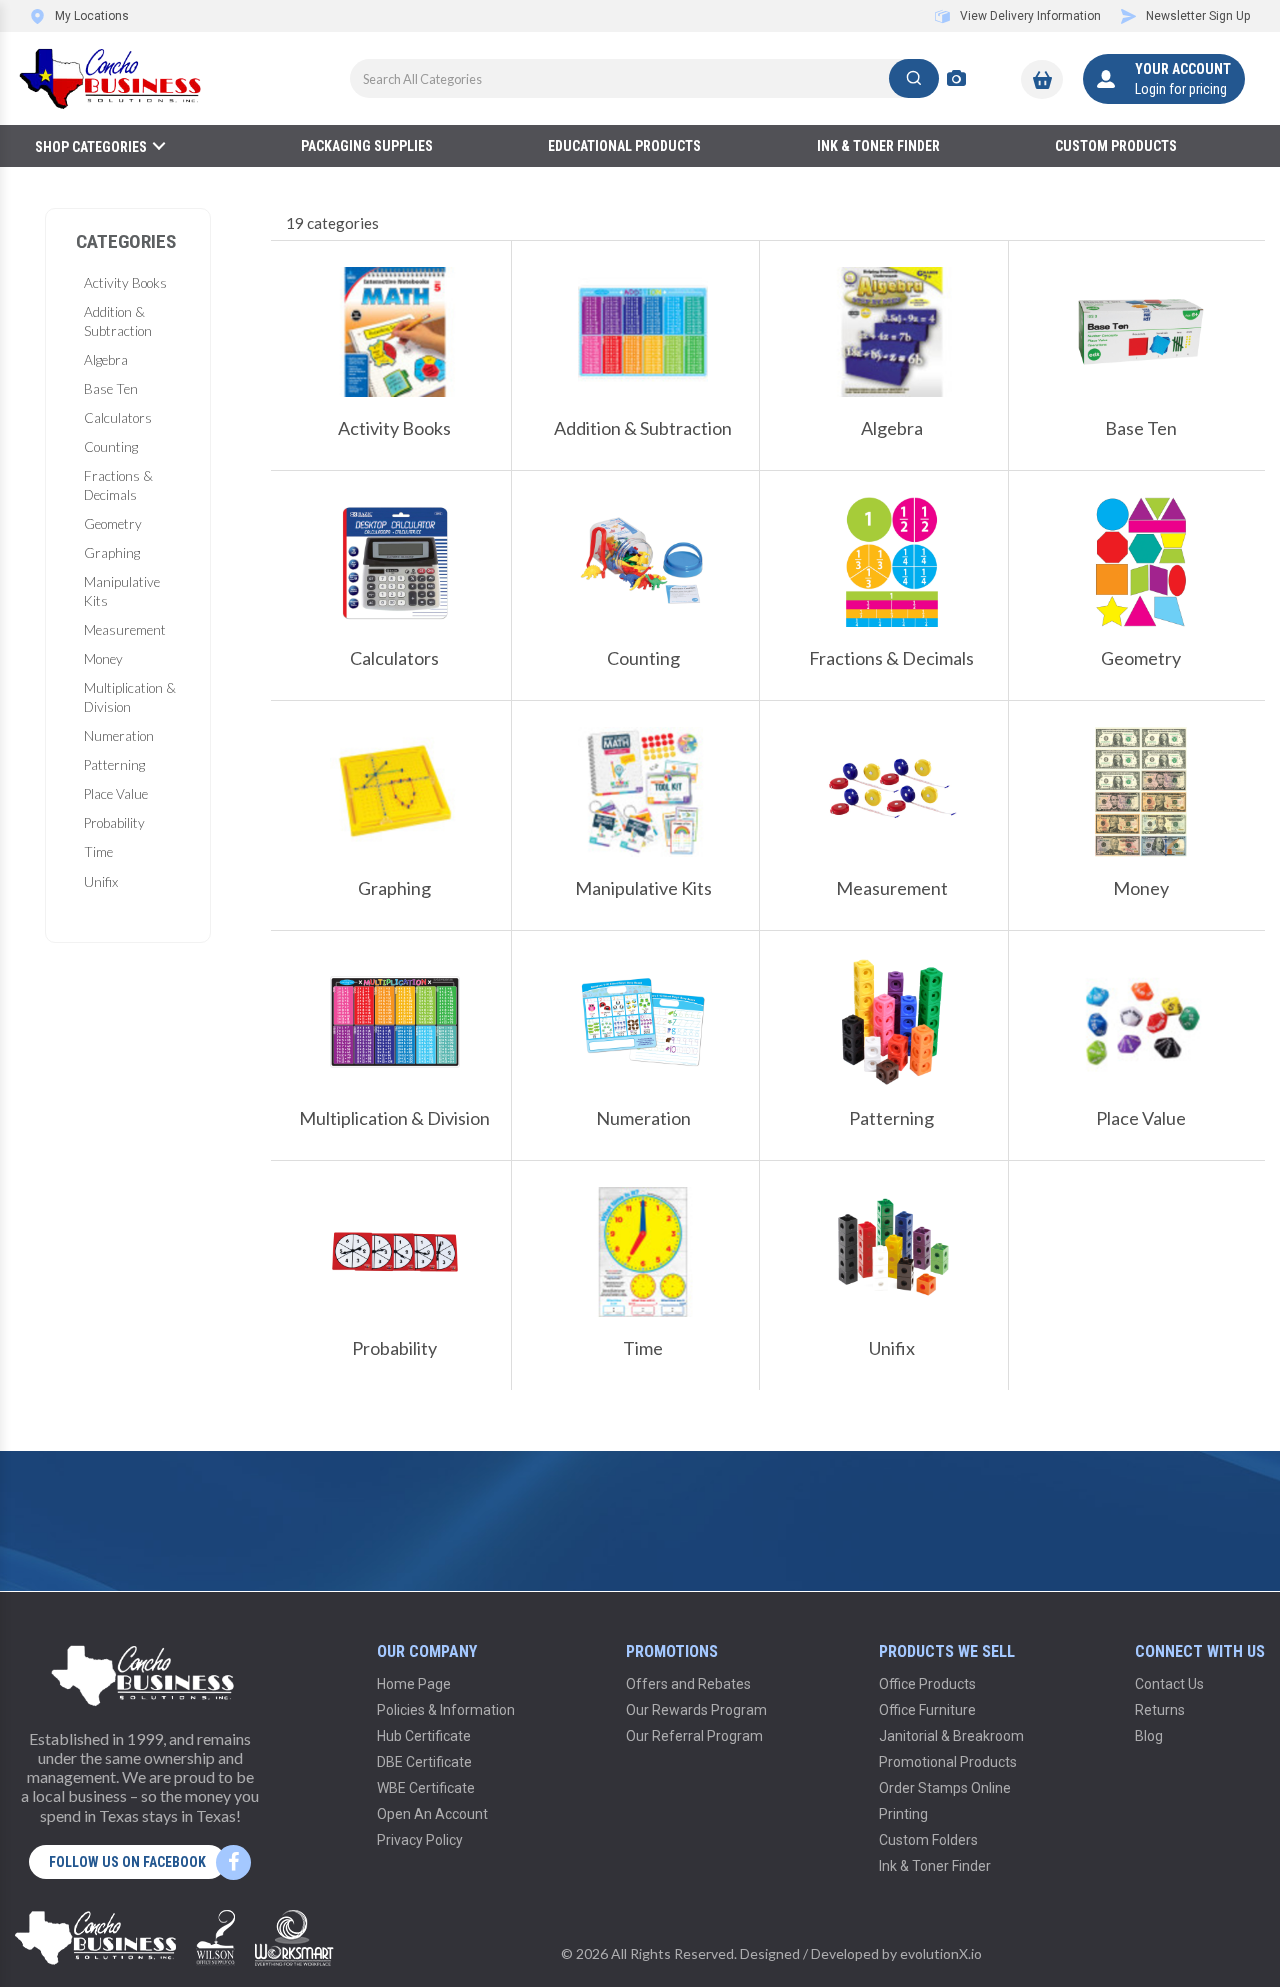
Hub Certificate (424, 1736)
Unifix (101, 882)
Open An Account (432, 1814)
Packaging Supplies (367, 146)
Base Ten (111, 389)
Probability (114, 823)
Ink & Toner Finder (878, 146)
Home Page (414, 1684)
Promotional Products (948, 1762)
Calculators (118, 418)
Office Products (927, 1684)
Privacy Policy (420, 1840)
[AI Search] (956, 78)
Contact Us (1169, 1684)
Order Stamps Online (945, 1788)
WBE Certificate (426, 1788)
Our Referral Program (694, 1736)
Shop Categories (91, 147)
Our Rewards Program (696, 1710)
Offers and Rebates (688, 1684)
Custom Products (1116, 146)
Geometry (113, 524)
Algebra (106, 360)
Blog (1149, 1736)
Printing (903, 1814)
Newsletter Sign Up (1198, 16)
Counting (111, 447)
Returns (1160, 1710)
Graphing (112, 553)
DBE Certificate (424, 1762)
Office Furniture (927, 1710)
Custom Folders (928, 1840)
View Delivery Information (1030, 16)
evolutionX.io (941, 1953)
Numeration (119, 736)
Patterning (114, 765)
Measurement (125, 630)
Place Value (116, 794)
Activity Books (125, 283)
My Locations (92, 16)
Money (103, 659)
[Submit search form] (914, 78)
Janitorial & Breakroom (951, 1736)
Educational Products (624, 146)
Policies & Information (446, 1710)
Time (98, 852)
